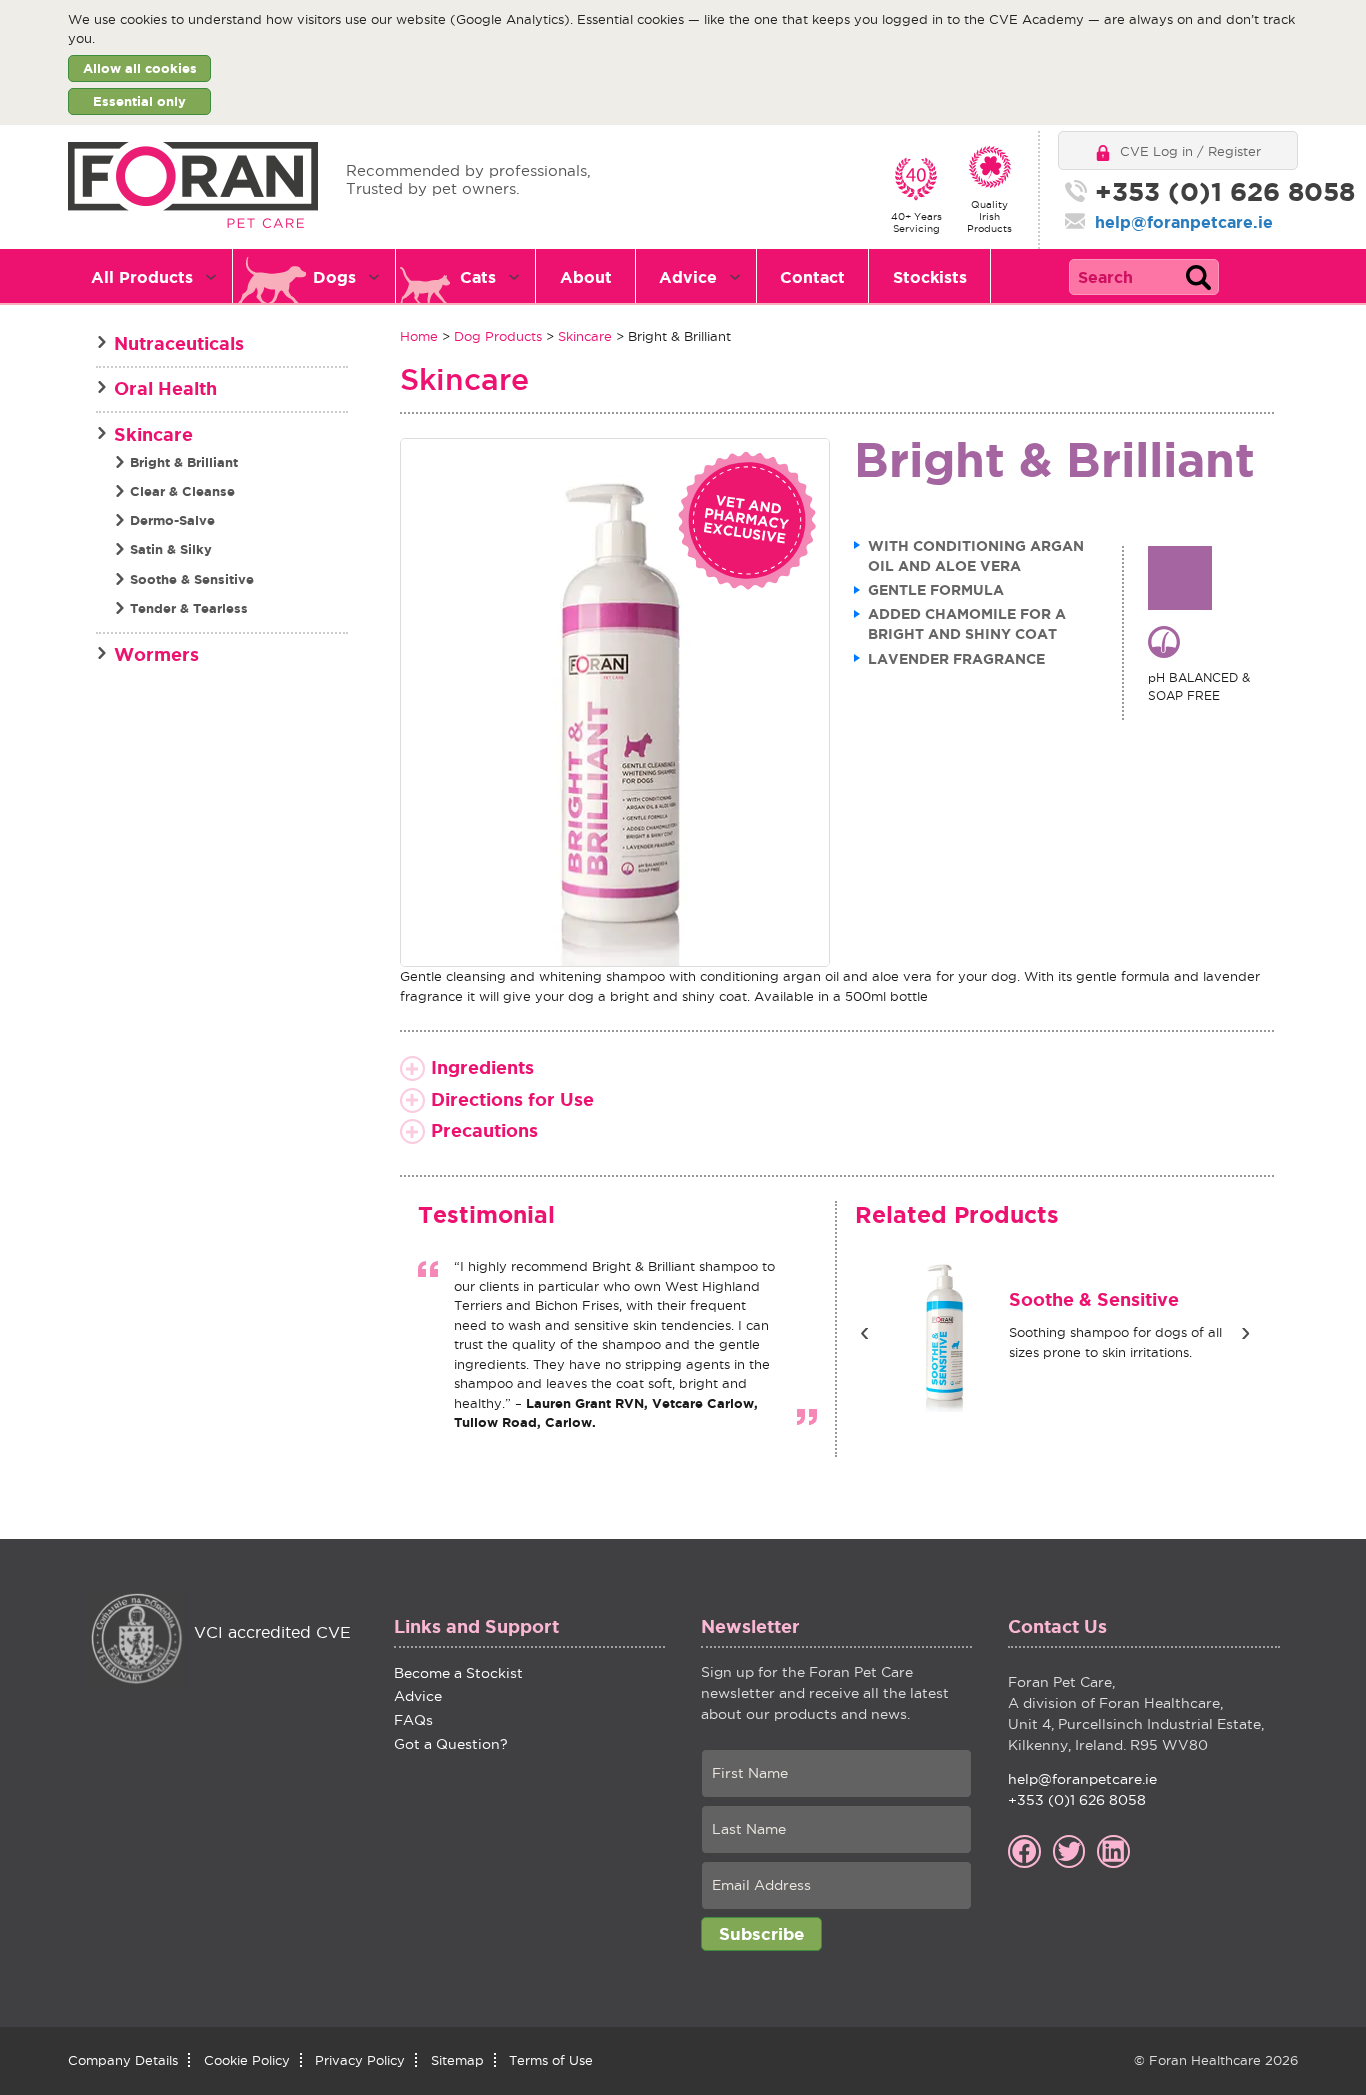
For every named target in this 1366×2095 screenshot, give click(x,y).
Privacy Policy (360, 2060)
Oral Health (165, 388)
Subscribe (761, 1933)
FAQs (413, 1720)
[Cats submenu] (519, 277)
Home (419, 336)
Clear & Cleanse (182, 491)
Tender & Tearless (189, 608)
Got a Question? (451, 1744)
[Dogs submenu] (379, 277)
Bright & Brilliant (184, 462)
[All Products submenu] (216, 277)
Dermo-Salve (172, 520)
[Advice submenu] (740, 277)
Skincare (585, 336)
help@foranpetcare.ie (1184, 222)
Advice (688, 277)
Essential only (139, 101)
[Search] (1198, 277)
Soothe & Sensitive (991, 1299)
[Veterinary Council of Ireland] (136, 1641)
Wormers (156, 654)
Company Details (123, 2060)
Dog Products (498, 336)
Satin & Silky (171, 549)
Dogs (334, 277)
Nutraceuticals (179, 343)
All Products (142, 277)
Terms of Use (551, 2060)
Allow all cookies (140, 68)
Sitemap (457, 2060)
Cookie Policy (247, 2060)
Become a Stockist (458, 1673)
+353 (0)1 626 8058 (1200, 192)
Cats (478, 277)
